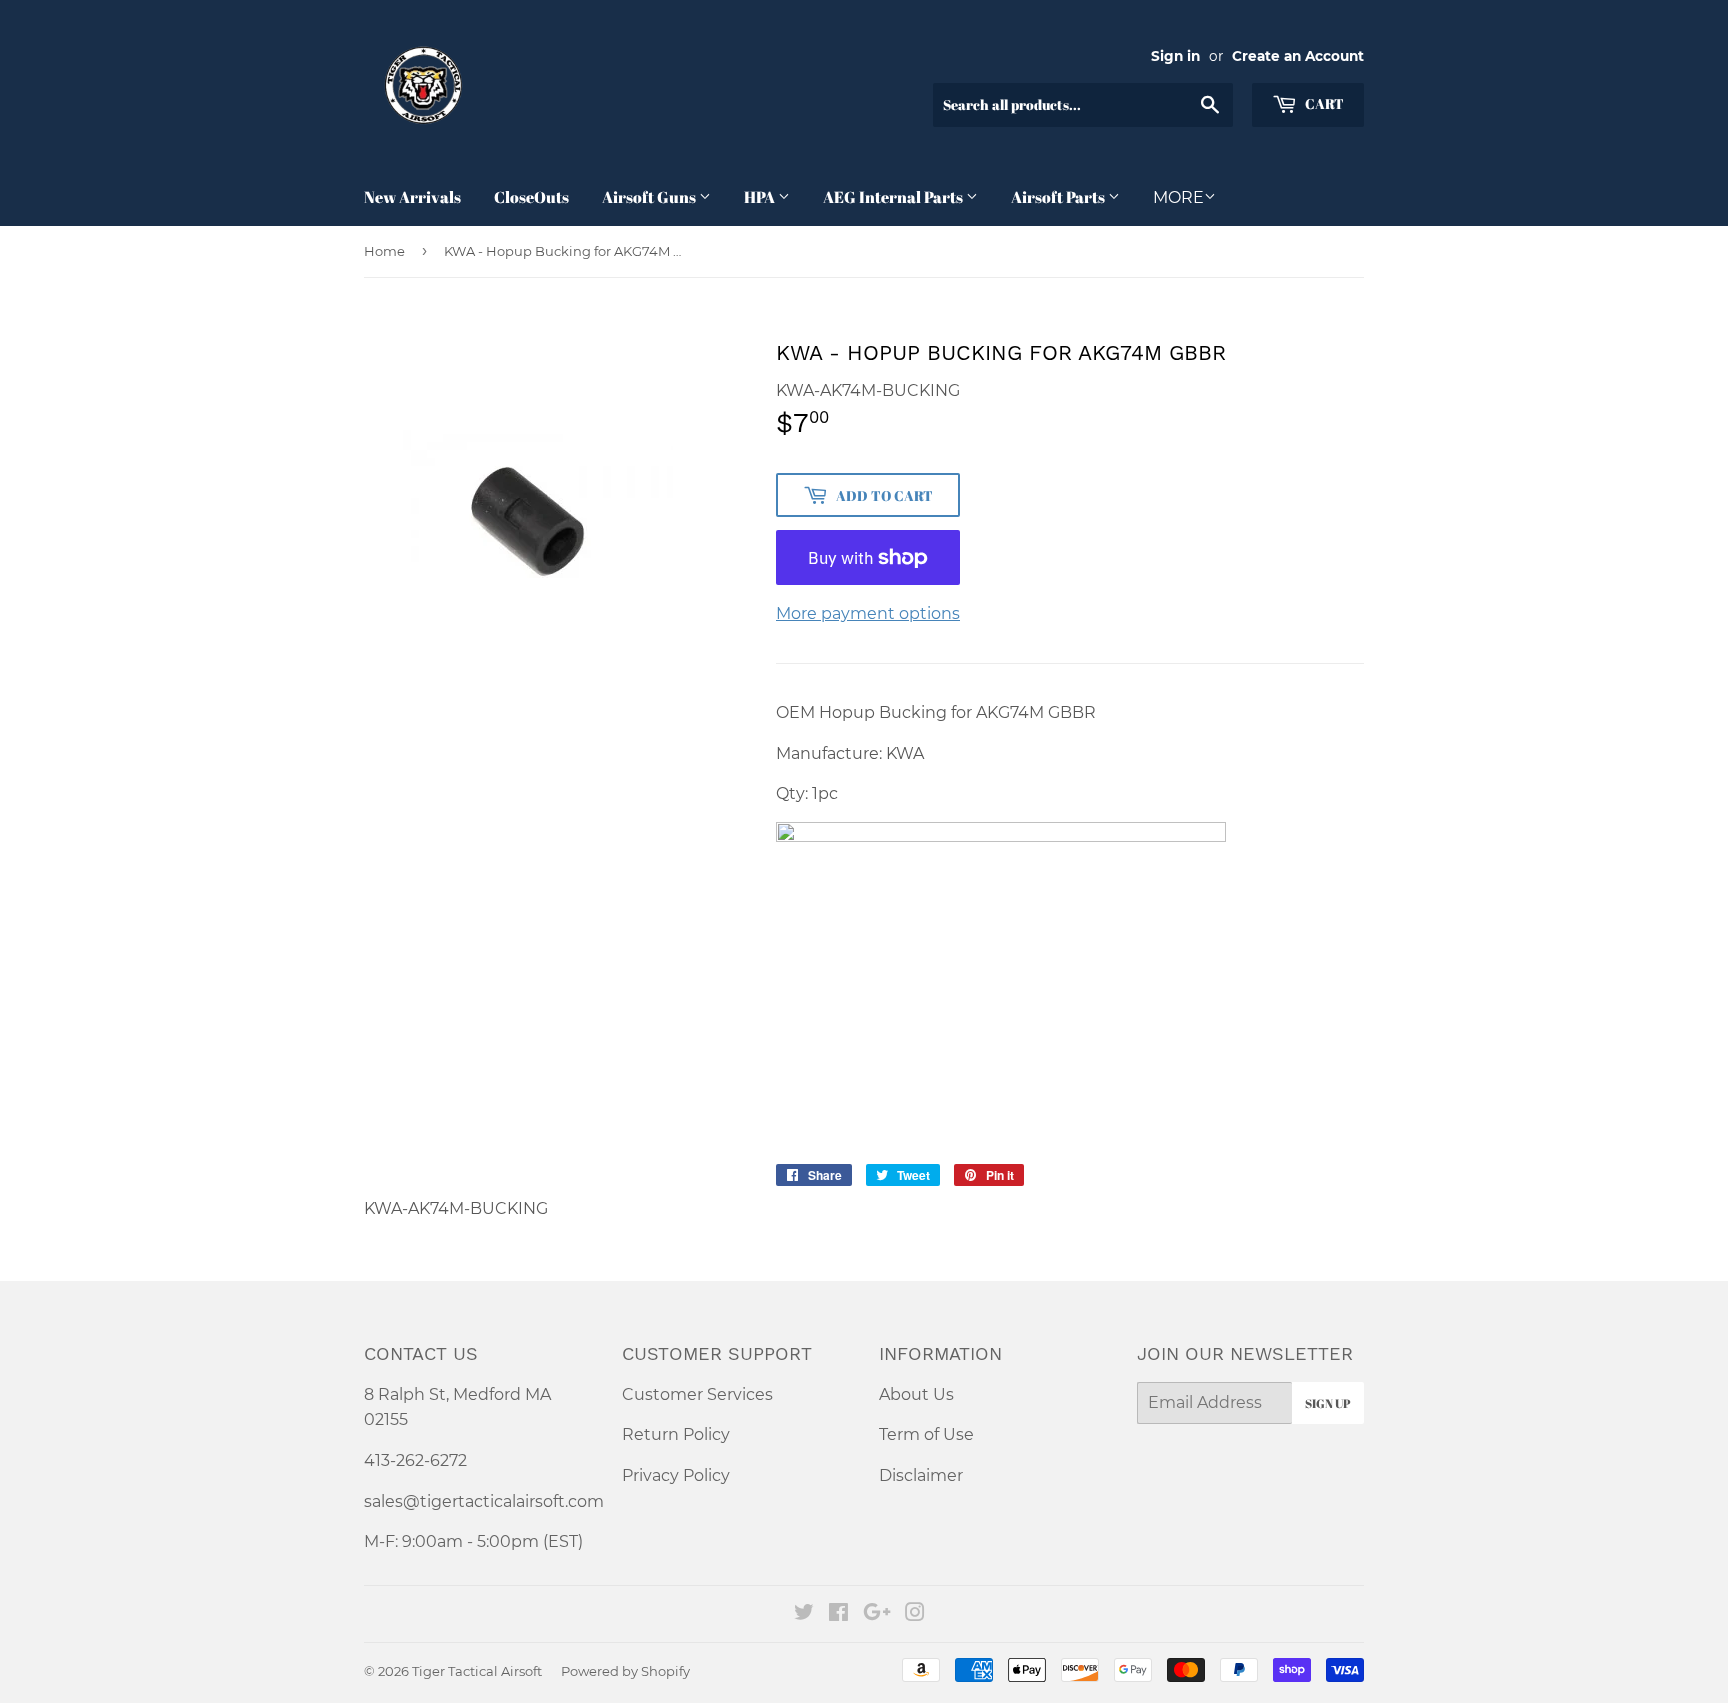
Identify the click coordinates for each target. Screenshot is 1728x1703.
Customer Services (697, 1394)
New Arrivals (412, 197)
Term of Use (926, 1434)
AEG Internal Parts (894, 197)
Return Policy (676, 1434)
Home (384, 251)
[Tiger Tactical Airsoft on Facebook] (838, 1614)
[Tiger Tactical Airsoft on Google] (877, 1614)
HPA (761, 197)
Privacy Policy (676, 1475)
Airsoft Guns (650, 197)
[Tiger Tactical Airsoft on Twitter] (804, 1614)
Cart (1323, 103)
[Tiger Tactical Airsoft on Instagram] (915, 1614)
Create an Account (1298, 56)
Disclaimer (921, 1475)
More (1178, 197)
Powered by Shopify (625, 1671)
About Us (916, 1394)
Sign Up (1328, 1403)
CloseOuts (531, 197)
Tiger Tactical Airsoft (477, 1671)
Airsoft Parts (1059, 197)
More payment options (868, 613)
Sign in (1175, 56)
